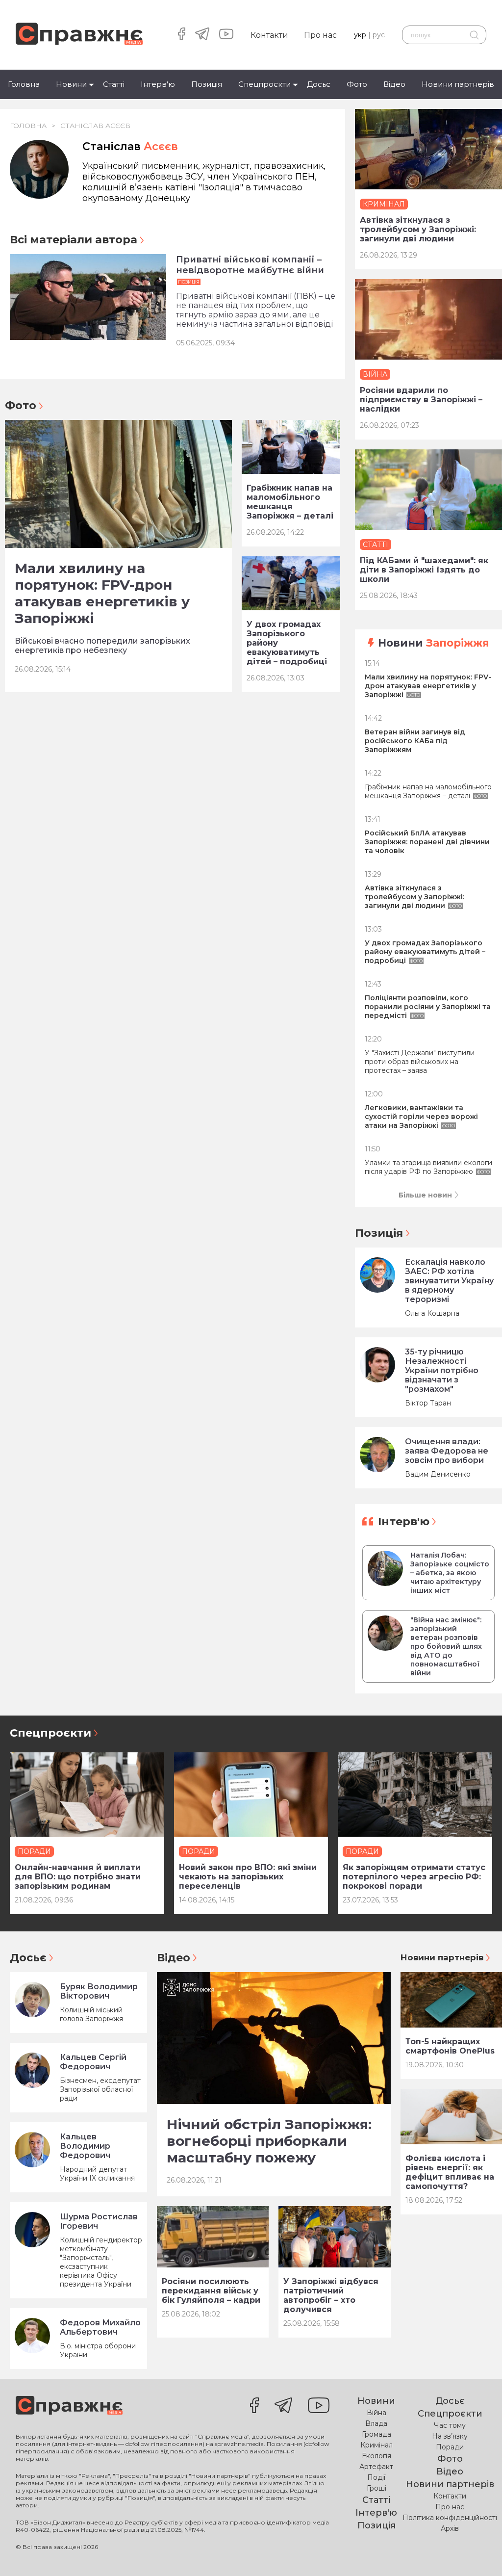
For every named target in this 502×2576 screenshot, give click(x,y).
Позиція (207, 84)
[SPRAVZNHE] (69, 2406)
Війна (376, 2413)
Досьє (319, 84)
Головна (24, 84)
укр (360, 35)
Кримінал (376, 2445)
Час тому (450, 2425)
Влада (376, 2423)
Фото (357, 84)
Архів (450, 2528)
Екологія (376, 2456)
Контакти (269, 35)
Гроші (376, 2488)
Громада (376, 2434)
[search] (474, 35)
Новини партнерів (458, 84)
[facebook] (182, 35)
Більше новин (425, 1195)
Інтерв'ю (158, 84)
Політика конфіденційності (450, 2518)
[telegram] (202, 35)
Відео (394, 84)
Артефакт (376, 2467)
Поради (450, 2447)
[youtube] (226, 35)
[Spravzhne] (79, 35)
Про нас (320, 35)
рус (379, 35)
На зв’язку (450, 2436)
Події (376, 2477)
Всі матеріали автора (74, 240)
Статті (114, 84)
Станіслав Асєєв (95, 126)
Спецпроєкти (264, 84)
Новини (71, 84)
